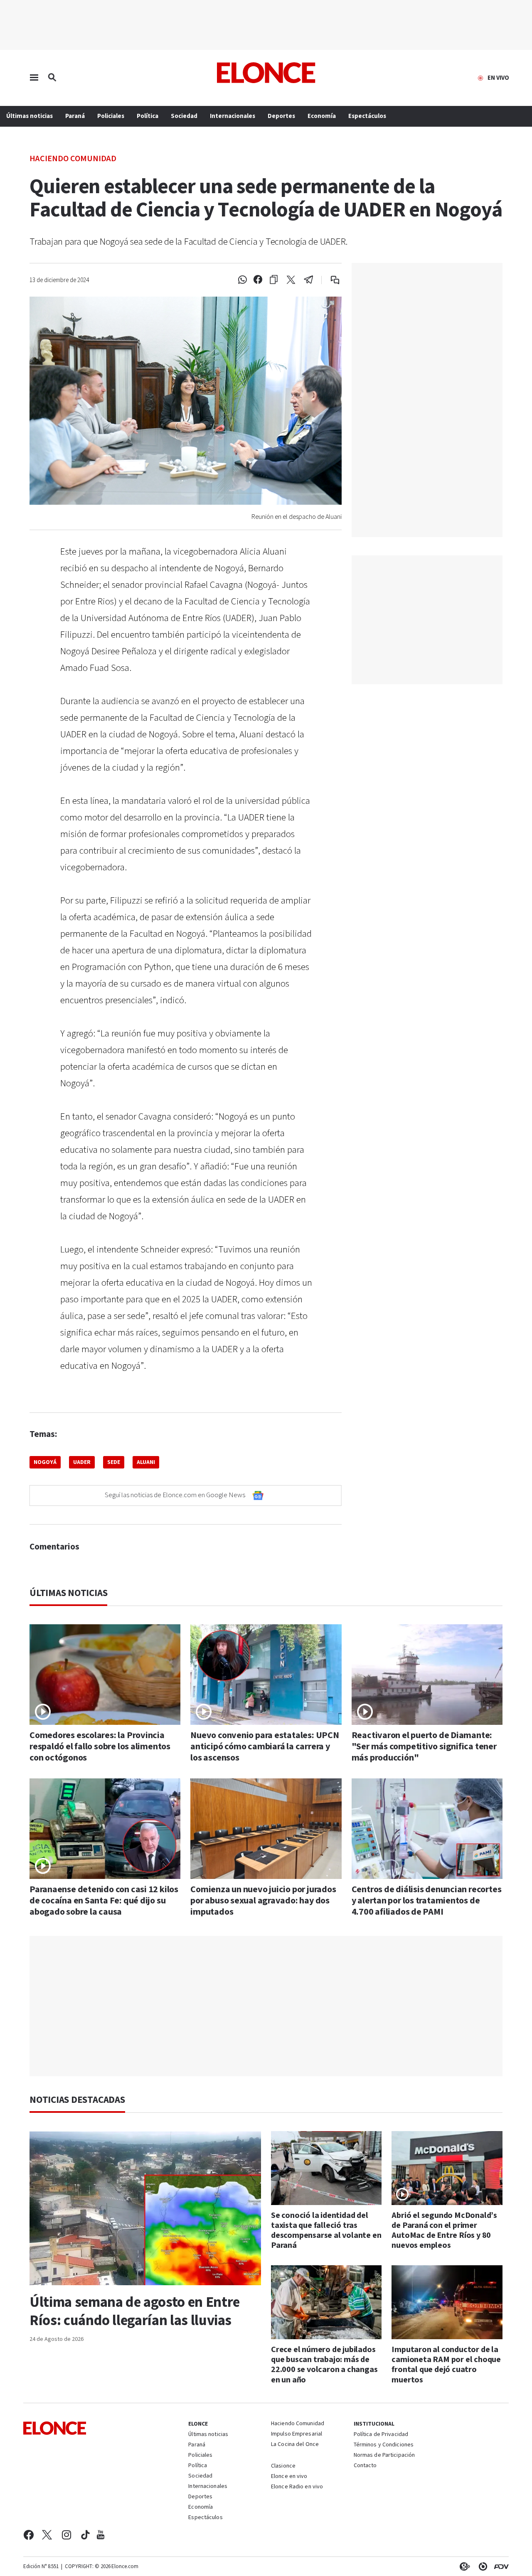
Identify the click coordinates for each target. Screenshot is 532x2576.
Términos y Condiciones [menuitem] (384, 2445)
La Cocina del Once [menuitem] (295, 2445)
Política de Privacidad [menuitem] (381, 2435)
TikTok (85, 2535)
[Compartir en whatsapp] (242, 280)
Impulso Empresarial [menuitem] (297, 2434)
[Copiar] (274, 280)
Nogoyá (45, 1462)
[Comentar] (329, 280)
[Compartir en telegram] (309, 280)
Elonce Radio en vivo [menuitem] (297, 2487)
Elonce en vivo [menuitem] (289, 2477)
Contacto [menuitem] (365, 2466)
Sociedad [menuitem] (184, 116)
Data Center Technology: (481, 2566)
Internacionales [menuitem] (233, 116)
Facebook (28, 2535)
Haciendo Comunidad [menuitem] (298, 2424)
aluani (146, 1462)
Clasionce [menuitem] (283, 2466)
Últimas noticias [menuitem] (30, 116)
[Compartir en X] (291, 280)
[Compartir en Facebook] (258, 280)
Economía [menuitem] (322, 116)
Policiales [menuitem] (111, 116)
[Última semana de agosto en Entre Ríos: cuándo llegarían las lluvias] (145, 2208)
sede (114, 1462)
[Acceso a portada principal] (266, 73)
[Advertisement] (266, 2006)
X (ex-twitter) (47, 2535)
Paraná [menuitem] (75, 116)
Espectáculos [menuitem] (367, 116)
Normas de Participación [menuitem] (384, 2456)
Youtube (101, 2535)
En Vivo (498, 78)
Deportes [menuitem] (281, 116)
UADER (82, 1462)
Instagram (67, 2535)
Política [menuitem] (148, 116)
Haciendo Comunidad (73, 158)
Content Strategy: (463, 2566)
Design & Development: (500, 2566)
